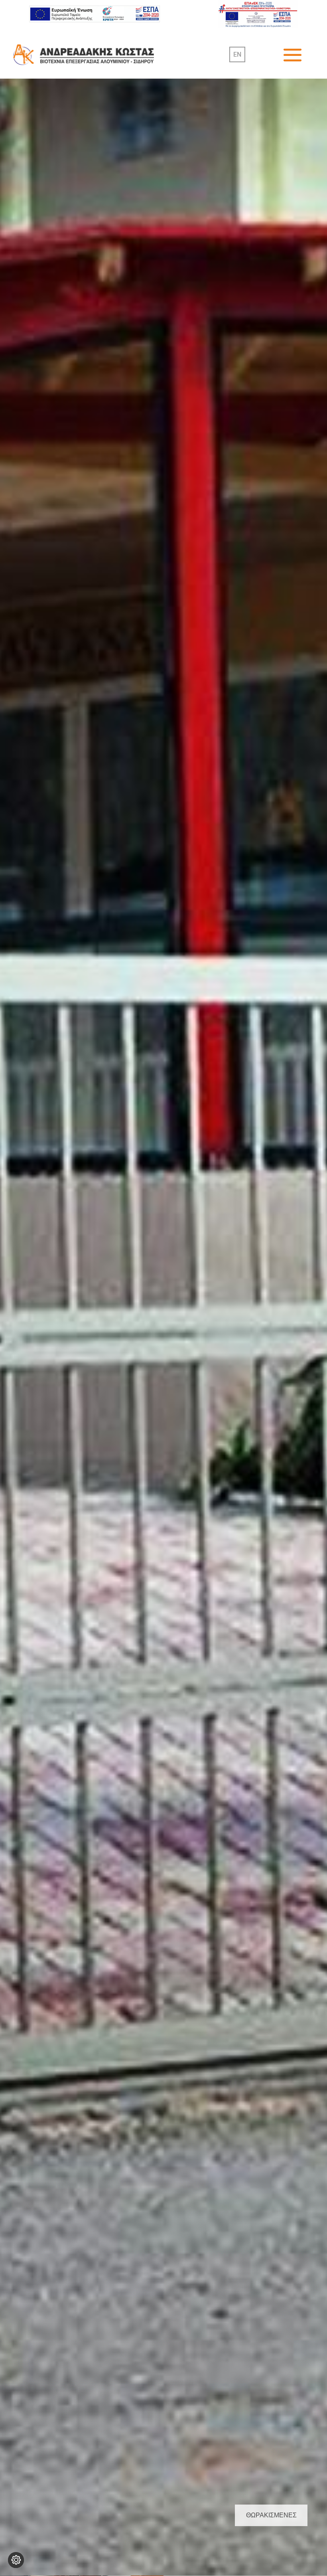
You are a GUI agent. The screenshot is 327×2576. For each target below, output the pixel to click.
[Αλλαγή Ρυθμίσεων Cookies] (16, 2560)
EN (237, 54)
